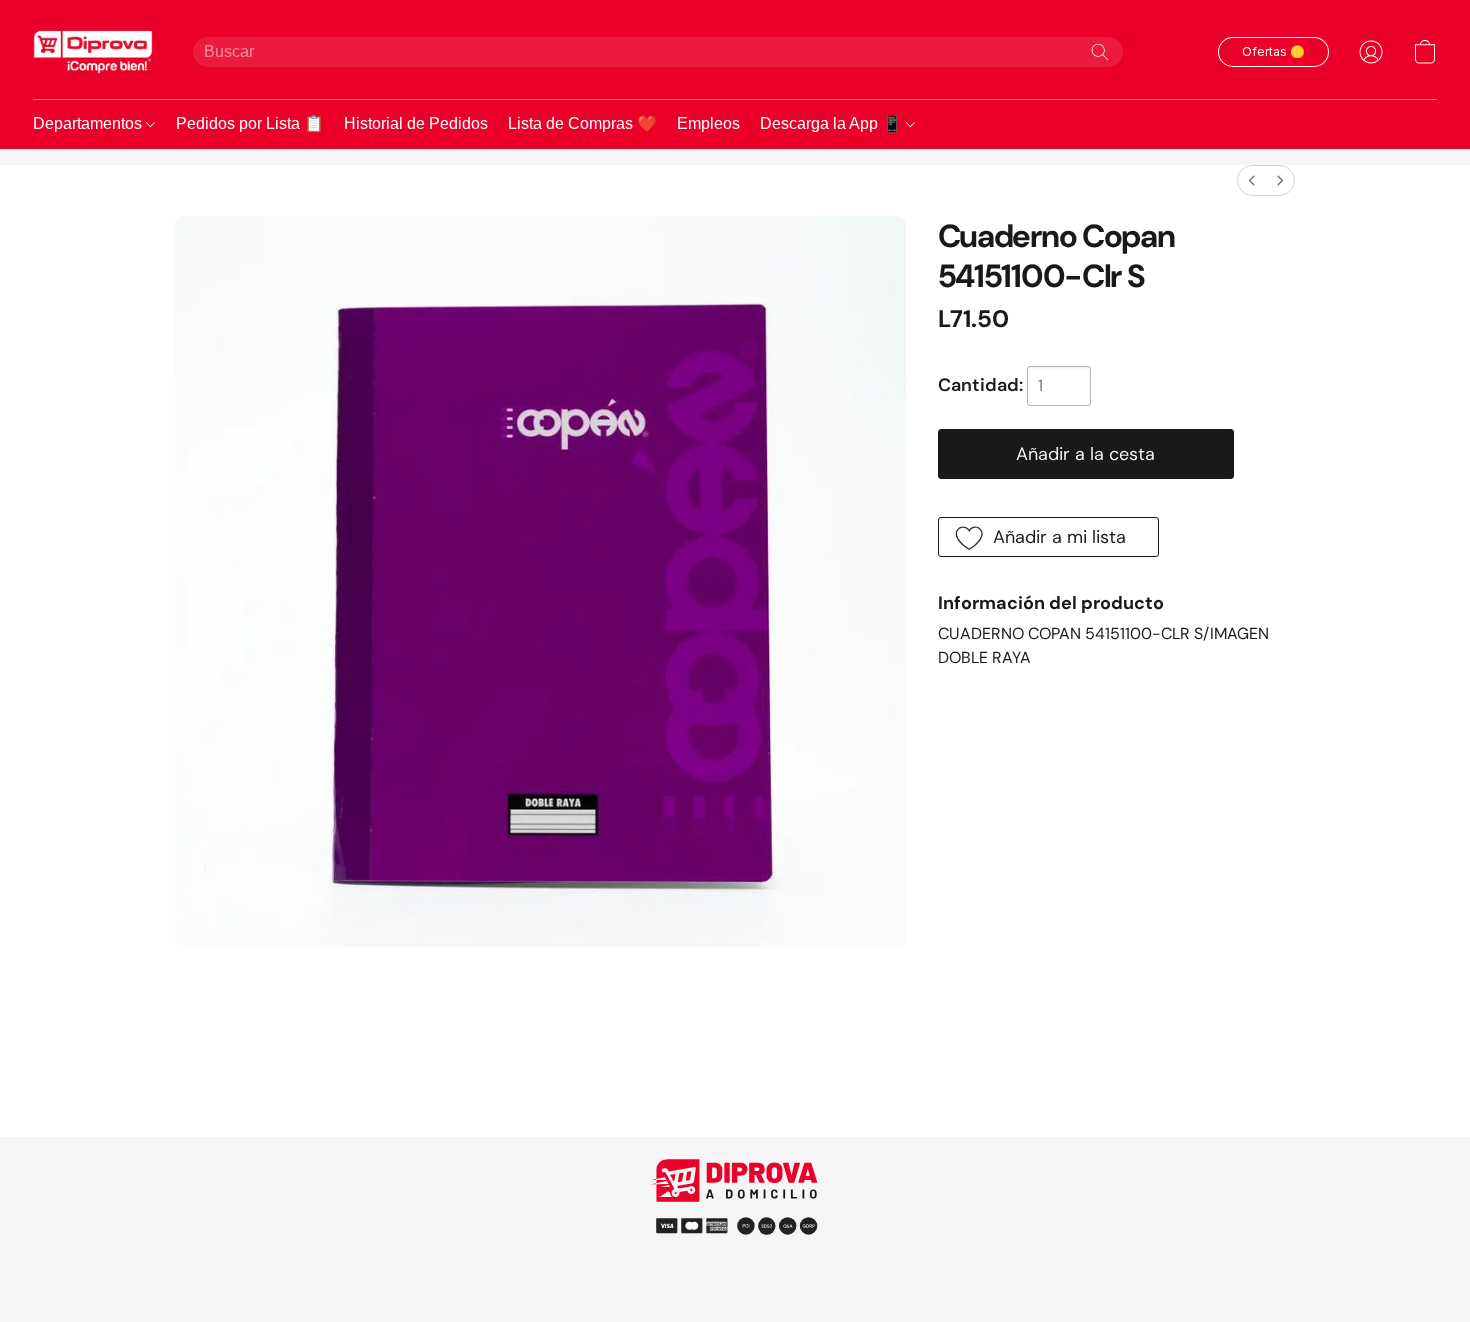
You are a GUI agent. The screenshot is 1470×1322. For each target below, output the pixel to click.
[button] (93, 51)
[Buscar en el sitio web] (1100, 52)
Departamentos (89, 123)
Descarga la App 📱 (833, 123)
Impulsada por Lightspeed (735, 1261)
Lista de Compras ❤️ (582, 123)
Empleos (708, 123)
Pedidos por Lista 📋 (250, 123)
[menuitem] (1252, 180)
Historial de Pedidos (416, 123)
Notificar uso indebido (735, 1224)
